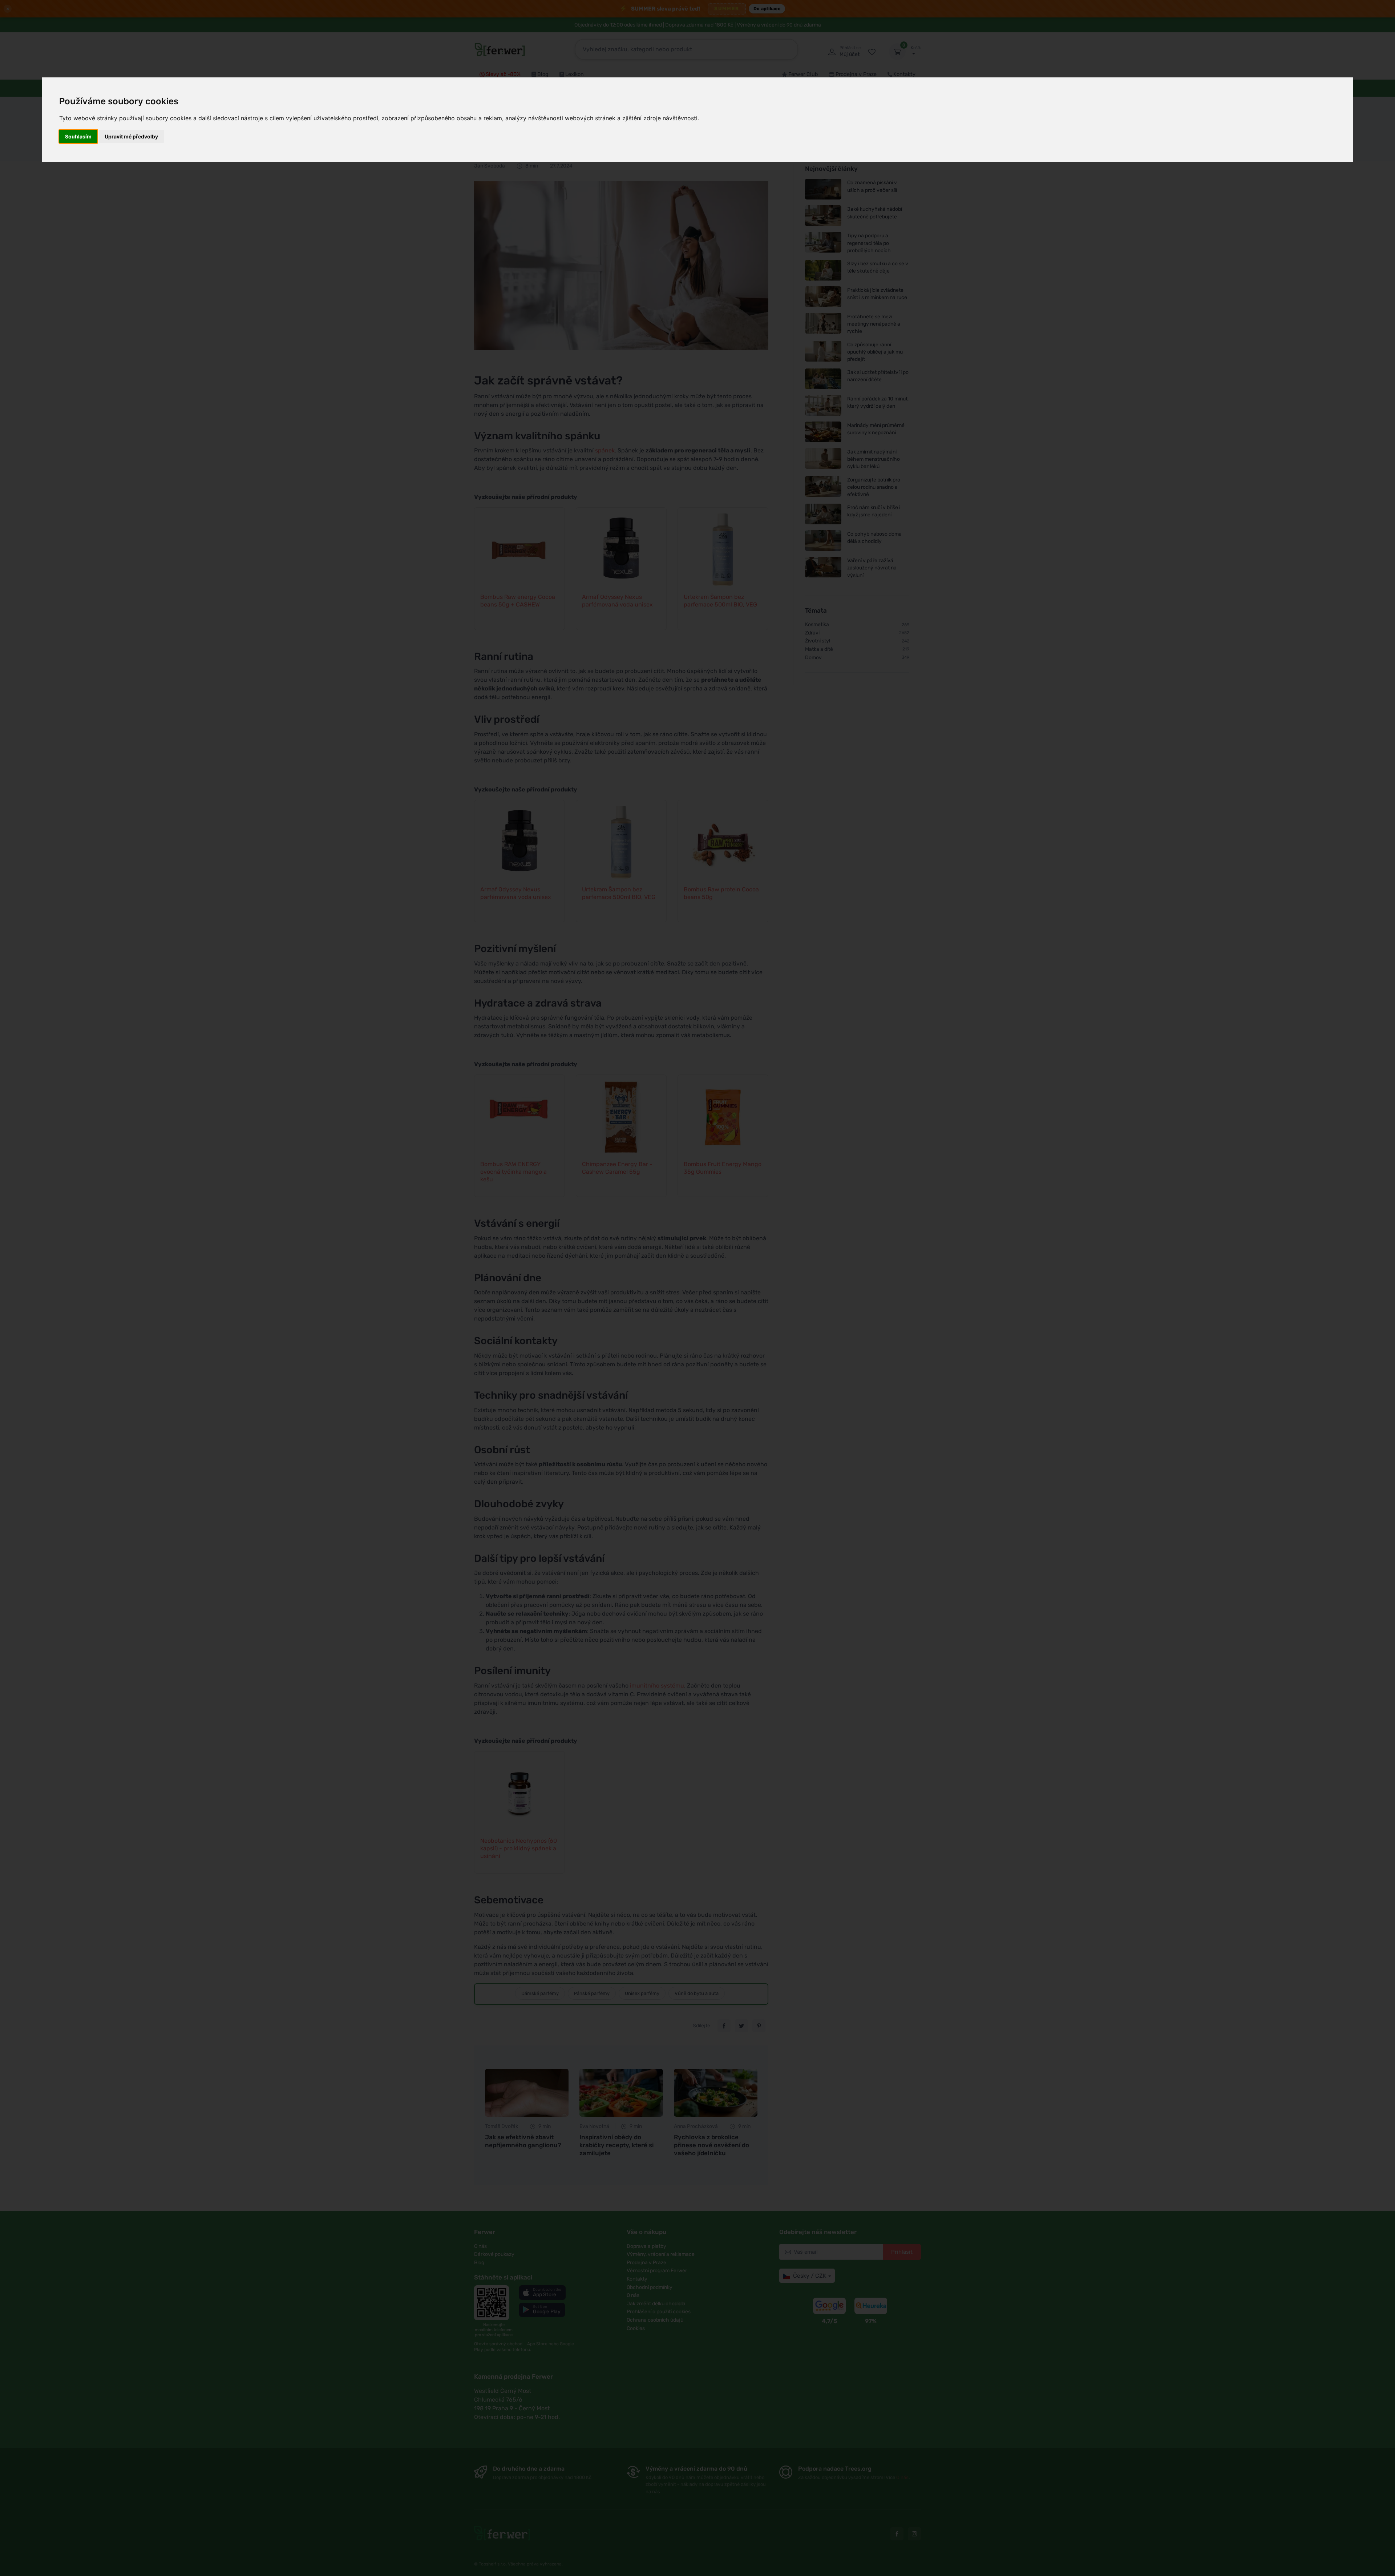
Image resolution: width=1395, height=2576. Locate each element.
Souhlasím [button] (78, 136)
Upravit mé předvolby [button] (131, 136)
